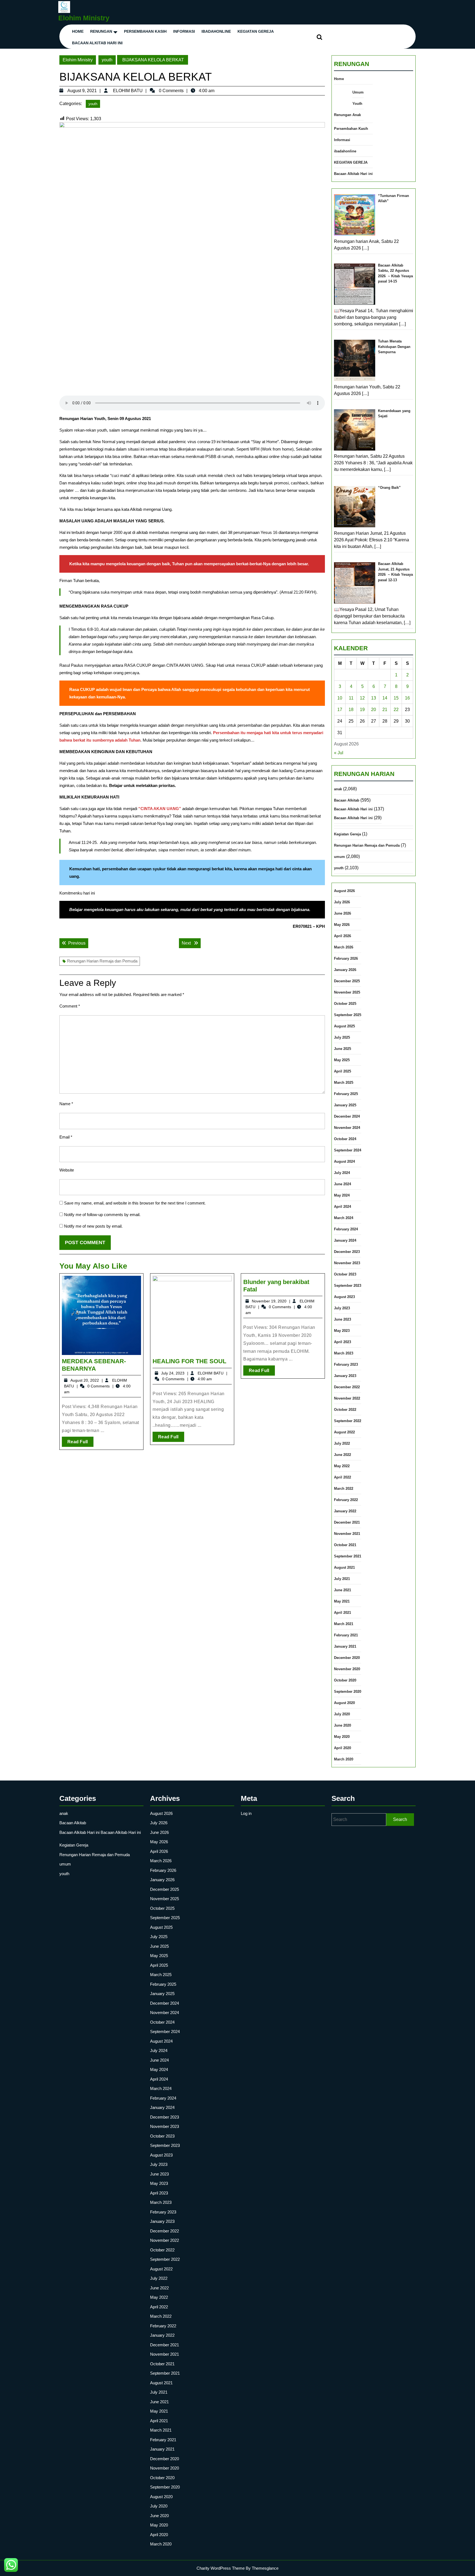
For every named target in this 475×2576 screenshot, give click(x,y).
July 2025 (342, 1037)
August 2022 (344, 1432)
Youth (357, 104)
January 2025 (345, 1105)
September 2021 (348, 1556)
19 (362, 710)
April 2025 (343, 1071)
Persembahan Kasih (145, 31)
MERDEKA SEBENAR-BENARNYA (94, 1365)
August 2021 (344, 1567)
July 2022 (342, 1443)
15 (396, 698)
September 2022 (348, 1421)
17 (340, 710)
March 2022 (344, 1489)
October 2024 (345, 1139)
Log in (246, 1813)
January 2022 (345, 1511)
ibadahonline (216, 31)
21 (385, 710)
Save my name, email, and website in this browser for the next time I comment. (135, 1203)
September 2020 (348, 1692)
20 (374, 710)
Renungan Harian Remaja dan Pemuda (102, 961)
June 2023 (343, 1319)
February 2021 (346, 1635)
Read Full (80, 1443)
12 (362, 698)
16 (407, 698)
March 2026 (344, 947)
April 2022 (343, 1477)
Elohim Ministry (84, 18)
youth (107, 60)
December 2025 (347, 981)
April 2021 (343, 1613)
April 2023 (343, 1342)
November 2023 (347, 1263)
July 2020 (342, 1714)
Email (66, 1137)
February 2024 (346, 1229)
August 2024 (344, 1161)
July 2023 (342, 1308)
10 (340, 698)
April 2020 (343, 1748)
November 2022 (347, 1398)
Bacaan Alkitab (347, 800)
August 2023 (344, 1297)
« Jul (339, 753)
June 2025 (343, 1049)
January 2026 (345, 970)
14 (385, 698)
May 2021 (342, 1601)
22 (396, 710)
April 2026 (343, 936)
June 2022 (343, 1455)
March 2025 (344, 1083)
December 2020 (347, 1658)
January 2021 (345, 1646)
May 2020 (342, 1737)
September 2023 (348, 1286)
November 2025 (347, 992)
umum (339, 857)
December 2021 (347, 1522)
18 (351, 710)
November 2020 (347, 1669)
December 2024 (347, 1116)
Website (67, 1170)
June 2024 (343, 1184)
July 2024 (342, 1173)
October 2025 (345, 1004)
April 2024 (343, 1207)
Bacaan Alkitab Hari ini (97, 43)
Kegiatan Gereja (347, 834)
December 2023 (347, 1252)
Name (66, 1104)
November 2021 (347, 1534)
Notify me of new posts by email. (93, 1226)
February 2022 (346, 1500)
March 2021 (344, 1624)
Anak (357, 115)
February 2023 (346, 1364)
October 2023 (345, 1274)
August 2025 (344, 1026)
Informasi (184, 31)
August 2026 (344, 891)
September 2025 (348, 1015)
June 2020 (343, 1725)
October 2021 (345, 1545)
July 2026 (342, 902)
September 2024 (348, 1150)
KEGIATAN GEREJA (256, 31)
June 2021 (343, 1590)
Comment (70, 1006)
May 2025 (342, 1060)
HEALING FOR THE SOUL (189, 1361)
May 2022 (342, 1466)
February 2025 (346, 1094)
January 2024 (345, 1240)
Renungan (101, 31)
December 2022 (347, 1387)
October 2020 (345, 1680)
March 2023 (344, 1353)
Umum (358, 92)
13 (374, 698)
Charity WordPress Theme (221, 2568)
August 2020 (344, 1703)
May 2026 (342, 925)
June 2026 (343, 913)
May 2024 (342, 1195)
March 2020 (344, 1759)
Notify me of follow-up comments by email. (102, 1215)
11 (351, 698)
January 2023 (345, 1376)
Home (78, 31)
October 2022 (345, 1410)
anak (338, 789)
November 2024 (347, 1128)
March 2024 (344, 1218)
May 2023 (342, 1331)
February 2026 (346, 958)
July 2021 (342, 1579)
